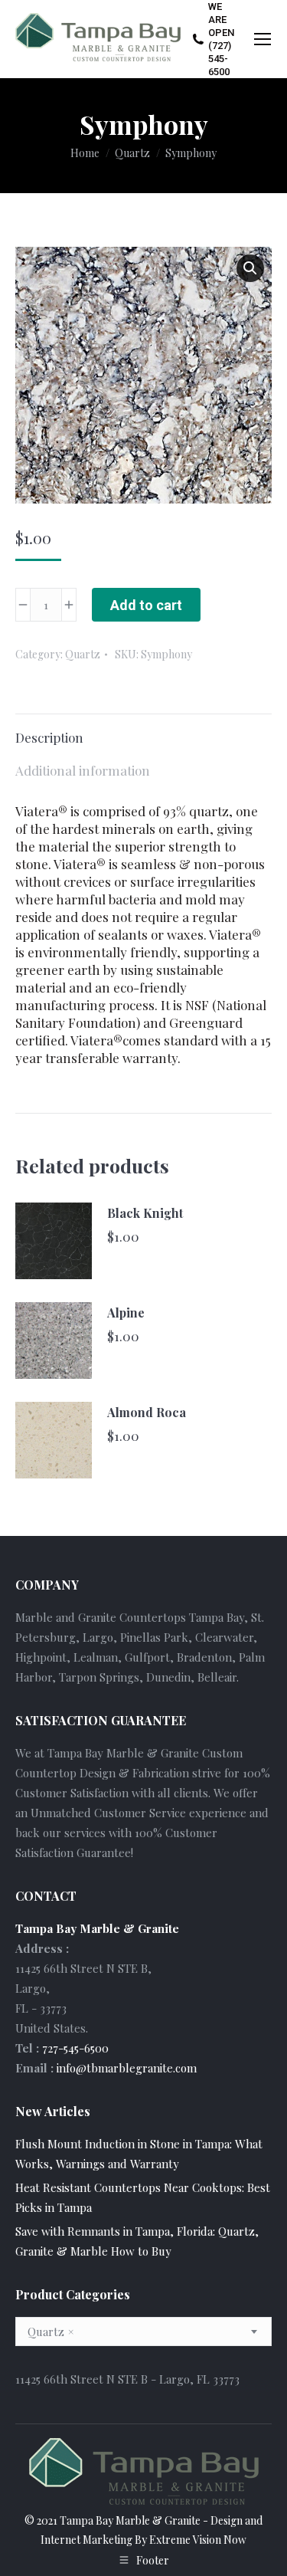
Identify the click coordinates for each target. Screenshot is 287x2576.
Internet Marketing (86, 2540)
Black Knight (145, 1213)
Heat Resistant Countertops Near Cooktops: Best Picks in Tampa (143, 2197)
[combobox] (143, 2332)
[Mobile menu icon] (263, 39)
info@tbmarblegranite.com (127, 2068)
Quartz (83, 654)
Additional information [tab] (83, 770)
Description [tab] (49, 737)
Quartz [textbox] (51, 2332)
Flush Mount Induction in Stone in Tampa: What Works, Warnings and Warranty (139, 2154)
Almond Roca (147, 1412)
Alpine (126, 1313)
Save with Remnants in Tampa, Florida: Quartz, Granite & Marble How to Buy (137, 2241)
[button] (250, 268)
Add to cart (146, 605)
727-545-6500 (75, 2048)
